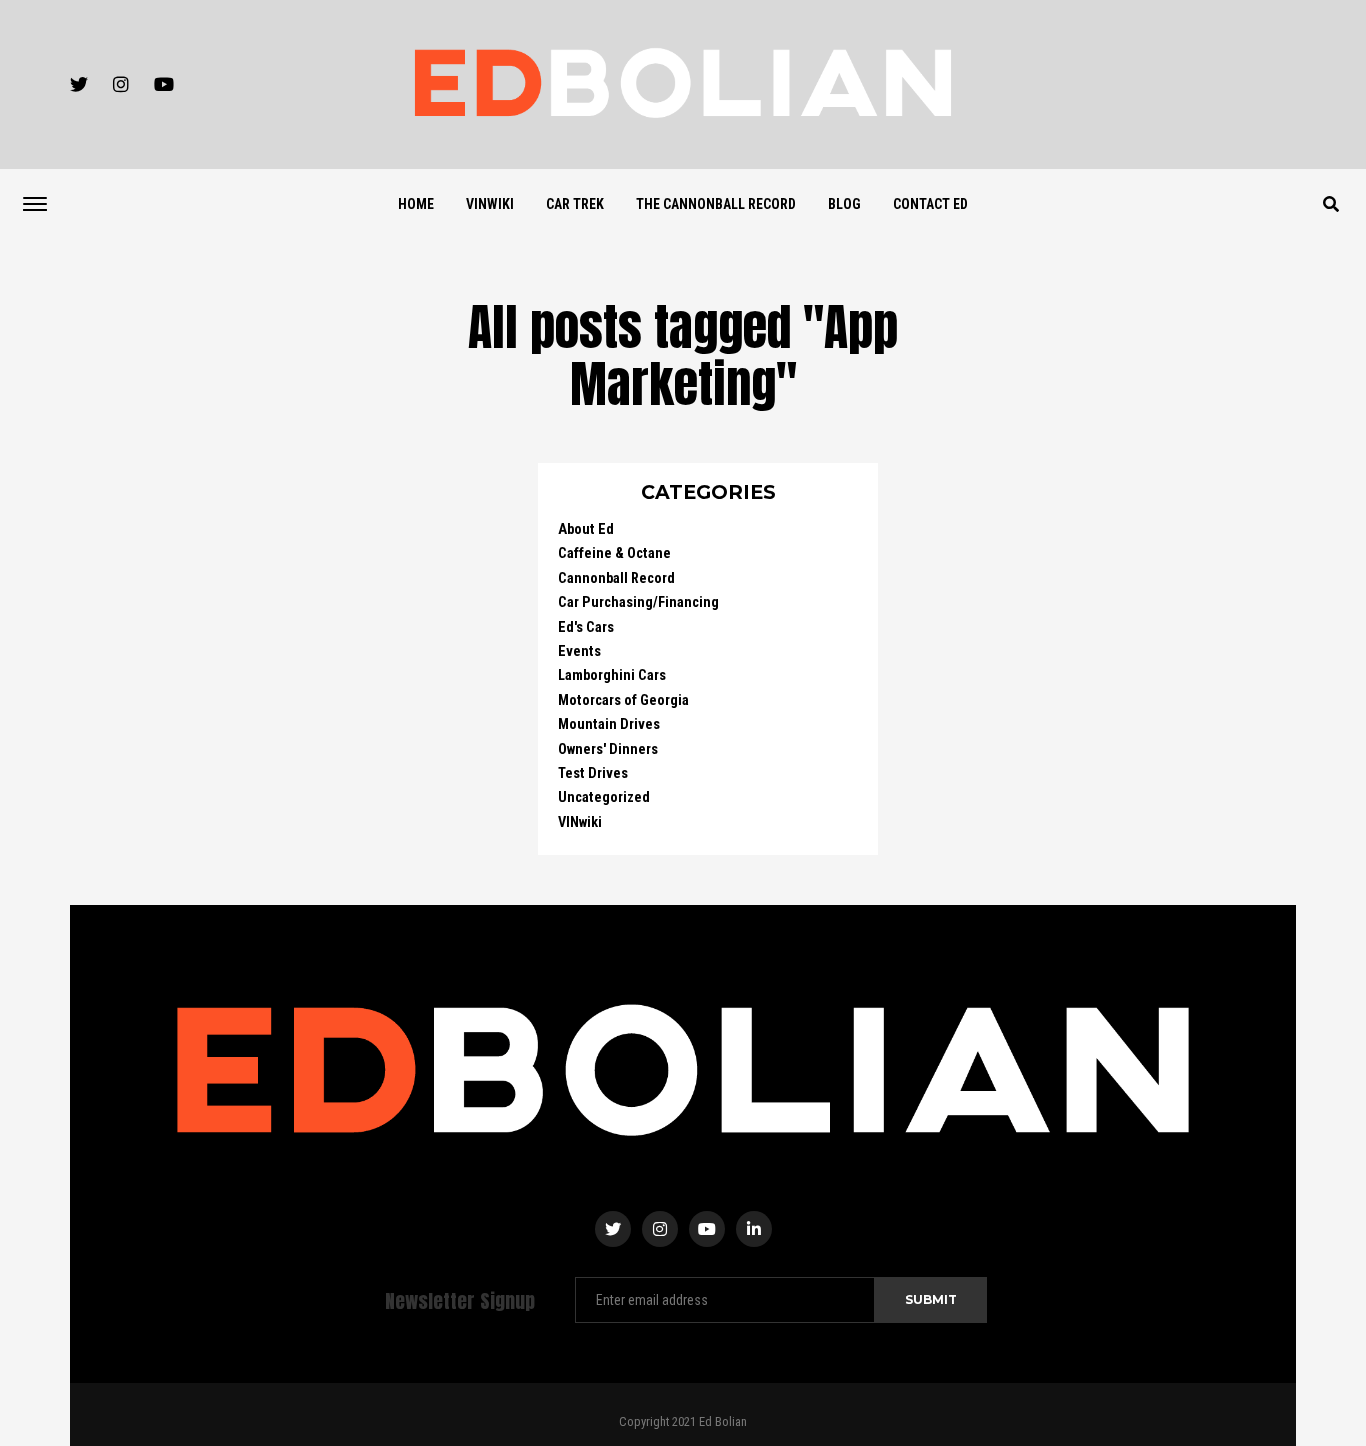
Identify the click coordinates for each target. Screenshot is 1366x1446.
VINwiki (490, 204)
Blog (844, 204)
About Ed (586, 529)
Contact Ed (930, 204)
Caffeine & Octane (614, 553)
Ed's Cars (586, 627)
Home (416, 204)
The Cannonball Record (716, 204)
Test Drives (593, 773)
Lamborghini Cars (612, 675)
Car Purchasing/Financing (638, 602)
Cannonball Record (616, 578)
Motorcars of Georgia (623, 700)
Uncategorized (604, 797)
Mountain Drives (609, 724)
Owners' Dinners (608, 749)
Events (579, 651)
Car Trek (575, 204)
